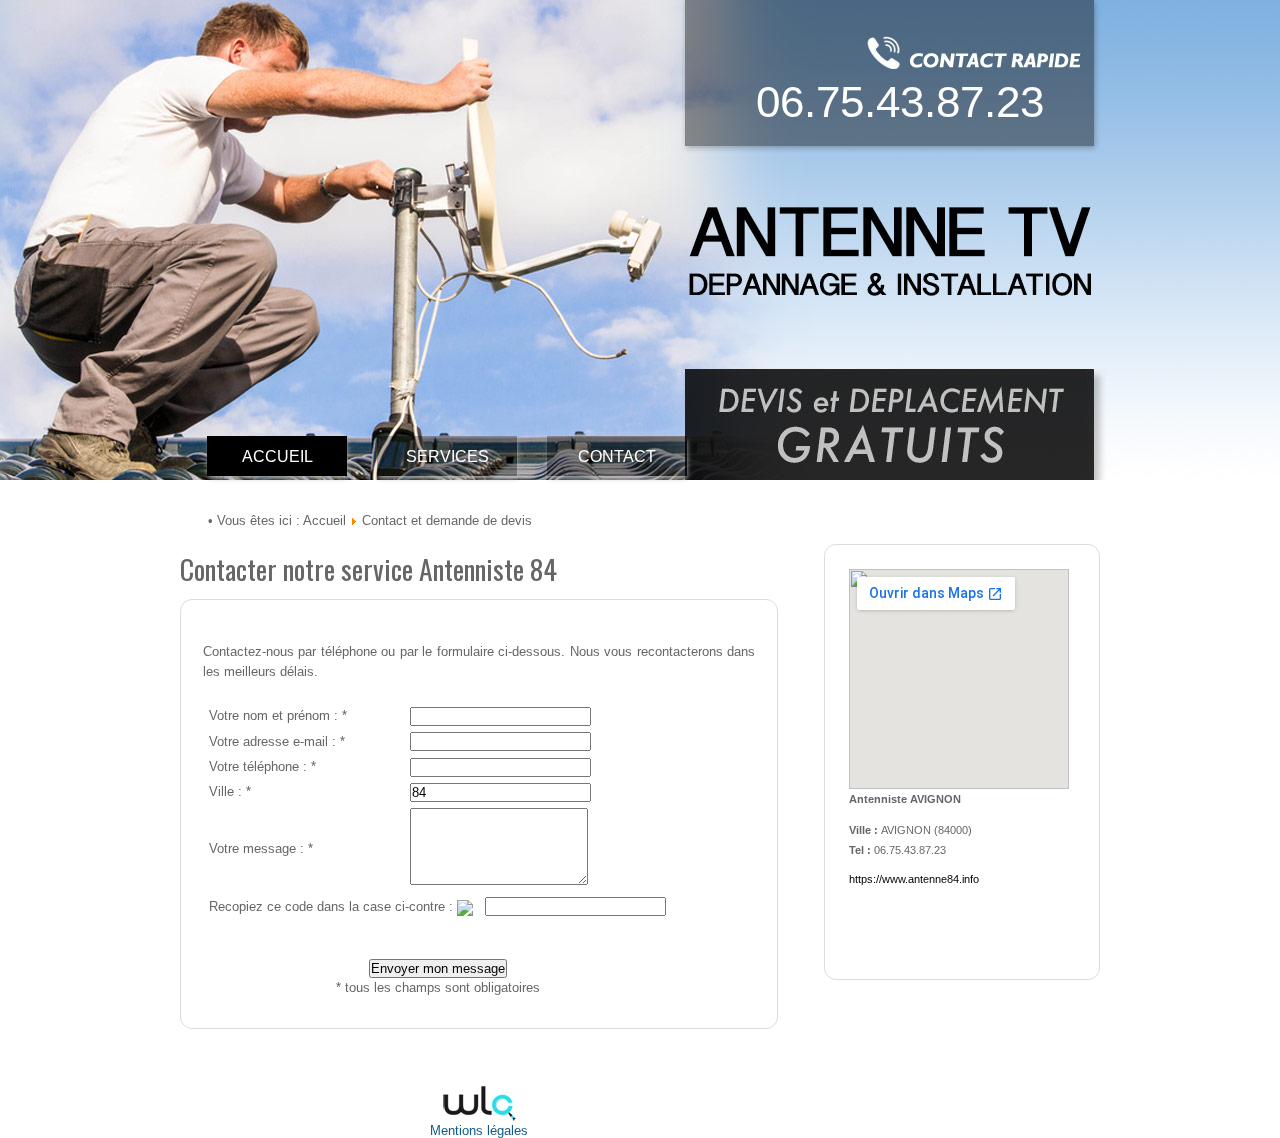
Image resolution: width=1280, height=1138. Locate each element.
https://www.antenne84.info (914, 879)
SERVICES (447, 456)
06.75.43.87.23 (900, 101)
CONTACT (617, 456)
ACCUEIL (277, 456)
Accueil (324, 521)
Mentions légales (479, 1131)
